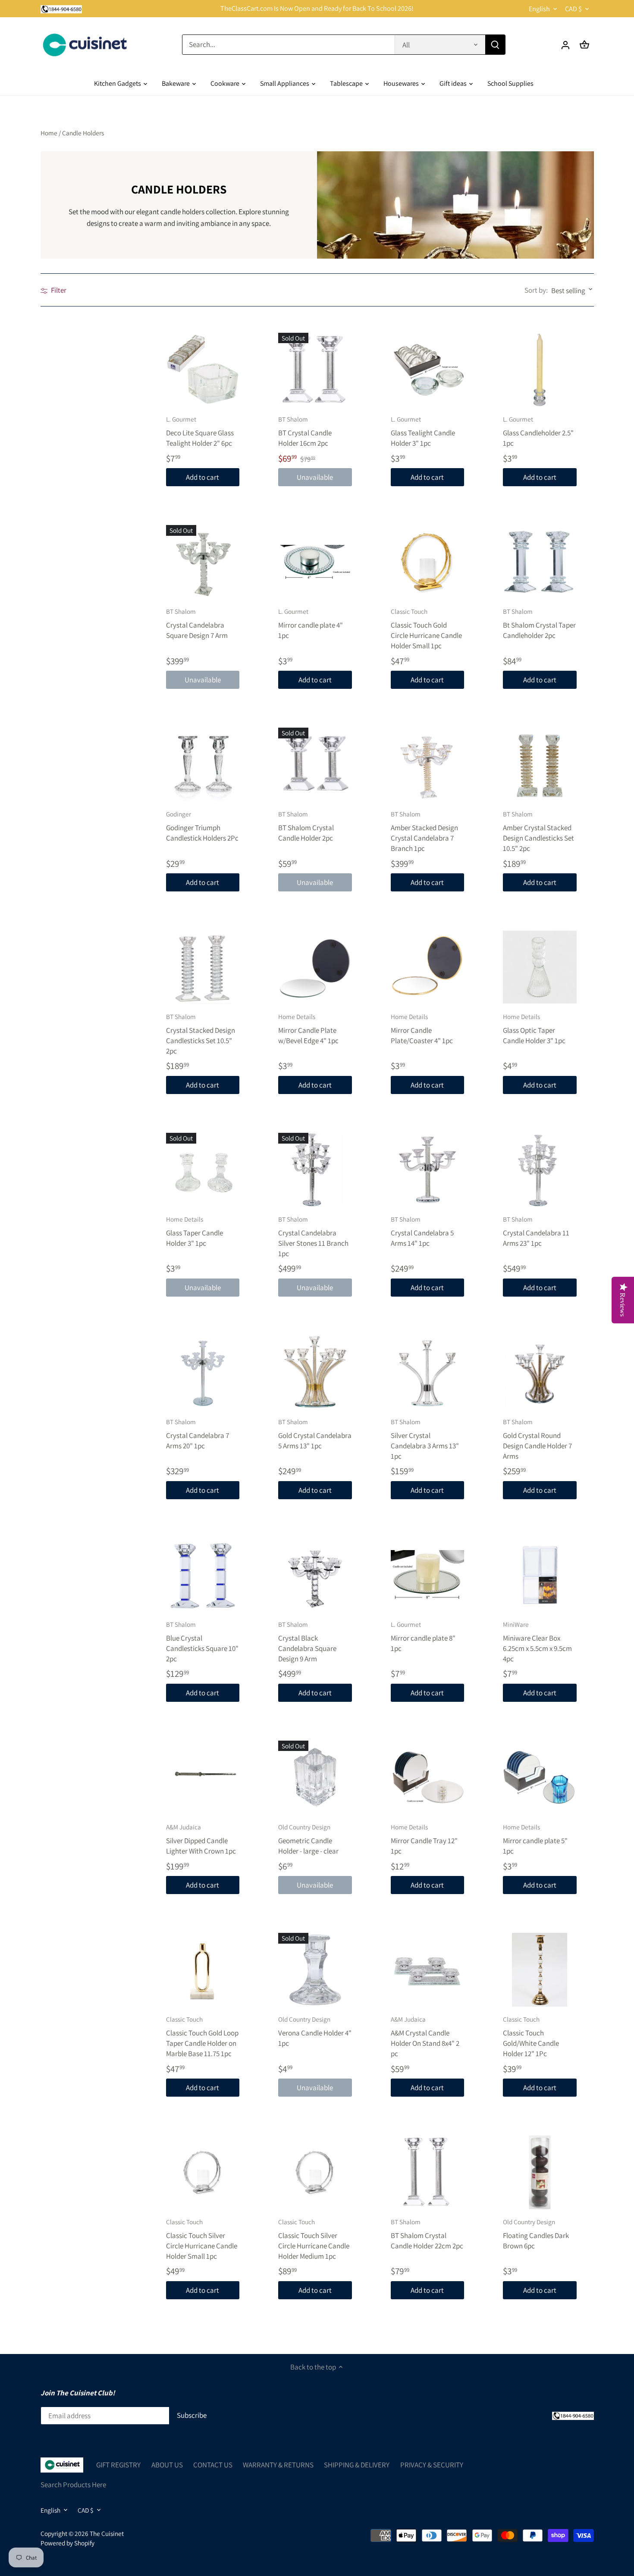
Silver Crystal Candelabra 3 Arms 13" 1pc (425, 1439)
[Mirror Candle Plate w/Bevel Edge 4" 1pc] (315, 967)
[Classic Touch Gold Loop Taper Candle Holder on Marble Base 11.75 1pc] (203, 1970)
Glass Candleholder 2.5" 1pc (538, 431)
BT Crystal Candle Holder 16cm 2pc (305, 431)
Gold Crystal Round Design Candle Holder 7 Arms (537, 1439)
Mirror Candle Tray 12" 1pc (424, 1839)
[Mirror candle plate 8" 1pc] (428, 1575)
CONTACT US (213, 2465)
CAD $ (573, 9)
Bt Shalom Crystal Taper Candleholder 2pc (539, 624)
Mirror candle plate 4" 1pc (311, 624)
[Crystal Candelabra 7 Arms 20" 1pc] (203, 1372)
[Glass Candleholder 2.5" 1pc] (540, 370)
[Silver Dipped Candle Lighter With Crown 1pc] (203, 1777)
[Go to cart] (584, 45)
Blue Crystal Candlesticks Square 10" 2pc (202, 1641)
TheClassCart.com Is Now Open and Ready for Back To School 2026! (317, 8)
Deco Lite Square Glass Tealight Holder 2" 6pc (200, 431)
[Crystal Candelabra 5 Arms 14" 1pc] (428, 1170)
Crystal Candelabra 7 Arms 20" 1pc (198, 1434)
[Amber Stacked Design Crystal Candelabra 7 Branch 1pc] (428, 764)
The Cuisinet (107, 2533)
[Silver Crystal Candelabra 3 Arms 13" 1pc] (428, 1372)
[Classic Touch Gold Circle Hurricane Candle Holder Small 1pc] (428, 562)
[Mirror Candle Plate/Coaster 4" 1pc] (428, 967)
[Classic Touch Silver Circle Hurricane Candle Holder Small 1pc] (203, 2172)
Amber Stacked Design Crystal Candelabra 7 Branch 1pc (424, 831)
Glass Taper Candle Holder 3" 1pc (195, 1231)
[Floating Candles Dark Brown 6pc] (540, 2172)
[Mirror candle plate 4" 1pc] (315, 562)
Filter (58, 290)
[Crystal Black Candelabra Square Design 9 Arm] (315, 1575)
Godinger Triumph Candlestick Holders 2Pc (202, 826)
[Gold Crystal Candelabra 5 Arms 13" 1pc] (315, 1372)
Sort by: (536, 290)
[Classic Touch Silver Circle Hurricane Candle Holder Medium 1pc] (315, 2172)
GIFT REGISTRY (118, 2465)
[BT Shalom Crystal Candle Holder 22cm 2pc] (428, 2172)
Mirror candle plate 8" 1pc (423, 1637)
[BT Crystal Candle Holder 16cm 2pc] (315, 370)
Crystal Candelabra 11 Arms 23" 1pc (536, 1231)
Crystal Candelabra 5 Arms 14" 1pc (422, 1231)
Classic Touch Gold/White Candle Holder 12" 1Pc (531, 2036)
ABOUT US (167, 2465)
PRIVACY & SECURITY (432, 2465)
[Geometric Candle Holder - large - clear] (315, 1777)
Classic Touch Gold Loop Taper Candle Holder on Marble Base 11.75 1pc (202, 2036)
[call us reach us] (61, 9)
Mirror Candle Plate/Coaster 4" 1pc (422, 1029)
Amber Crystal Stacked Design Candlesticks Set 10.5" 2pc (538, 831)
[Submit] (495, 45)
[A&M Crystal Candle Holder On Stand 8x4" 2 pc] (428, 1970)
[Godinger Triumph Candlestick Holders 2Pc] (203, 764)
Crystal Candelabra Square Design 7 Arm (197, 624)
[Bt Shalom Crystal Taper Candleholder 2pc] (540, 562)
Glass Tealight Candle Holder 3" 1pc (423, 431)
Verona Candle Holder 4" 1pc (315, 2031)
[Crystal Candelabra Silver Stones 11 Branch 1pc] (315, 1170)
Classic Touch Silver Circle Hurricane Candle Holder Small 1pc (202, 2239)
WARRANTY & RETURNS (278, 2465)
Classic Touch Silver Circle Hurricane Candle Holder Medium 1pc (314, 2239)
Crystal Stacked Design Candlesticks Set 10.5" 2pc (201, 1034)
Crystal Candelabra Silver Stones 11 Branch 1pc (313, 1236)
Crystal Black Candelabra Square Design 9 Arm (307, 1641)
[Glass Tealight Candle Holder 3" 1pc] (428, 370)
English (539, 9)
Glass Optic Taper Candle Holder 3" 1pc (534, 1029)
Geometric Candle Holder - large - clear (308, 1839)
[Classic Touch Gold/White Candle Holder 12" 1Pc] (540, 1970)
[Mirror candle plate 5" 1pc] (540, 1777)
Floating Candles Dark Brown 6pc (536, 2234)
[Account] (565, 45)
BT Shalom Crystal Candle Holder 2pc (306, 826)
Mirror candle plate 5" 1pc (535, 1839)
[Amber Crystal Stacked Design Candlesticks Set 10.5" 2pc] (540, 764)
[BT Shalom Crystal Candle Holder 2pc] (315, 764)
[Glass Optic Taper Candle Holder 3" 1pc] (540, 967)
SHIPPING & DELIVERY (357, 2465)
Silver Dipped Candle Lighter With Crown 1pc (201, 1839)
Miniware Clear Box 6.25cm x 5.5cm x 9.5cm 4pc (537, 1641)
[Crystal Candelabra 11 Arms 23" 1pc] (540, 1170)
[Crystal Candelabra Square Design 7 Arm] (203, 562)
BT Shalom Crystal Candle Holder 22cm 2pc (427, 2234)
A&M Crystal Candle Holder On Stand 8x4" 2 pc (425, 2036)
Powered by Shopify (67, 2543)
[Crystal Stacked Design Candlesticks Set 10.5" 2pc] (203, 967)
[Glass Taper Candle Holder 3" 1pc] (203, 1170)
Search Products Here (73, 2485)
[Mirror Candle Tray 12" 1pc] (428, 1777)
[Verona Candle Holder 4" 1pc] (315, 1970)
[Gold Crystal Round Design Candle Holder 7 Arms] (540, 1372)
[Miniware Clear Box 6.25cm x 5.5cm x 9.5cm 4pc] (540, 1575)
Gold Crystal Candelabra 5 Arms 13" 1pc (315, 1434)
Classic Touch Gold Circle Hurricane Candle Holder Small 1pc (426, 628)
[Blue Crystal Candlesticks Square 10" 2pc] (203, 1575)
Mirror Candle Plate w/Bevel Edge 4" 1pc (308, 1029)
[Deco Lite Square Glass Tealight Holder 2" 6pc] (203, 370)
